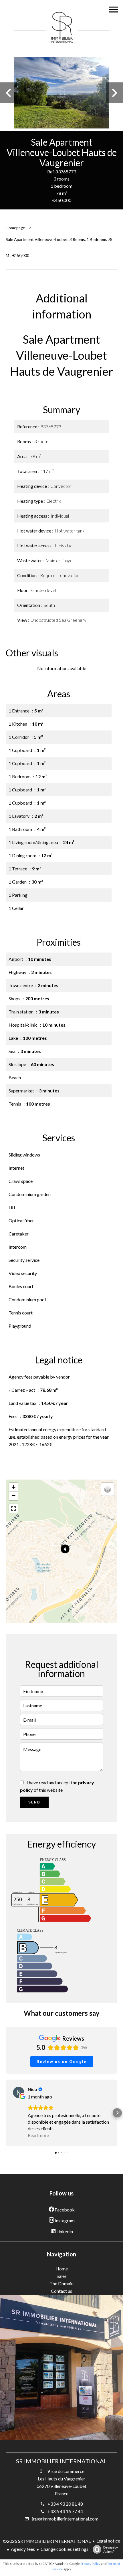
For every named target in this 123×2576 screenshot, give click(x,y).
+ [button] (14, 1487)
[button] (6, 2113)
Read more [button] (38, 2135)
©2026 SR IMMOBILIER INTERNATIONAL (47, 2541)
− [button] (14, 1496)
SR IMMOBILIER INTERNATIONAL (61, 2461)
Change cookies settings (65, 2549)
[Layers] (108, 1489)
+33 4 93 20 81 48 (65, 2504)
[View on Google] (19, 2092)
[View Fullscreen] (13, 1508)
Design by (111, 2549)
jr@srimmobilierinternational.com (65, 2519)
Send (34, 1802)
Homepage (15, 228)
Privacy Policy (90, 2564)
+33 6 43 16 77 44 (65, 2511)
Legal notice (108, 2541)
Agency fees (23, 2549)
